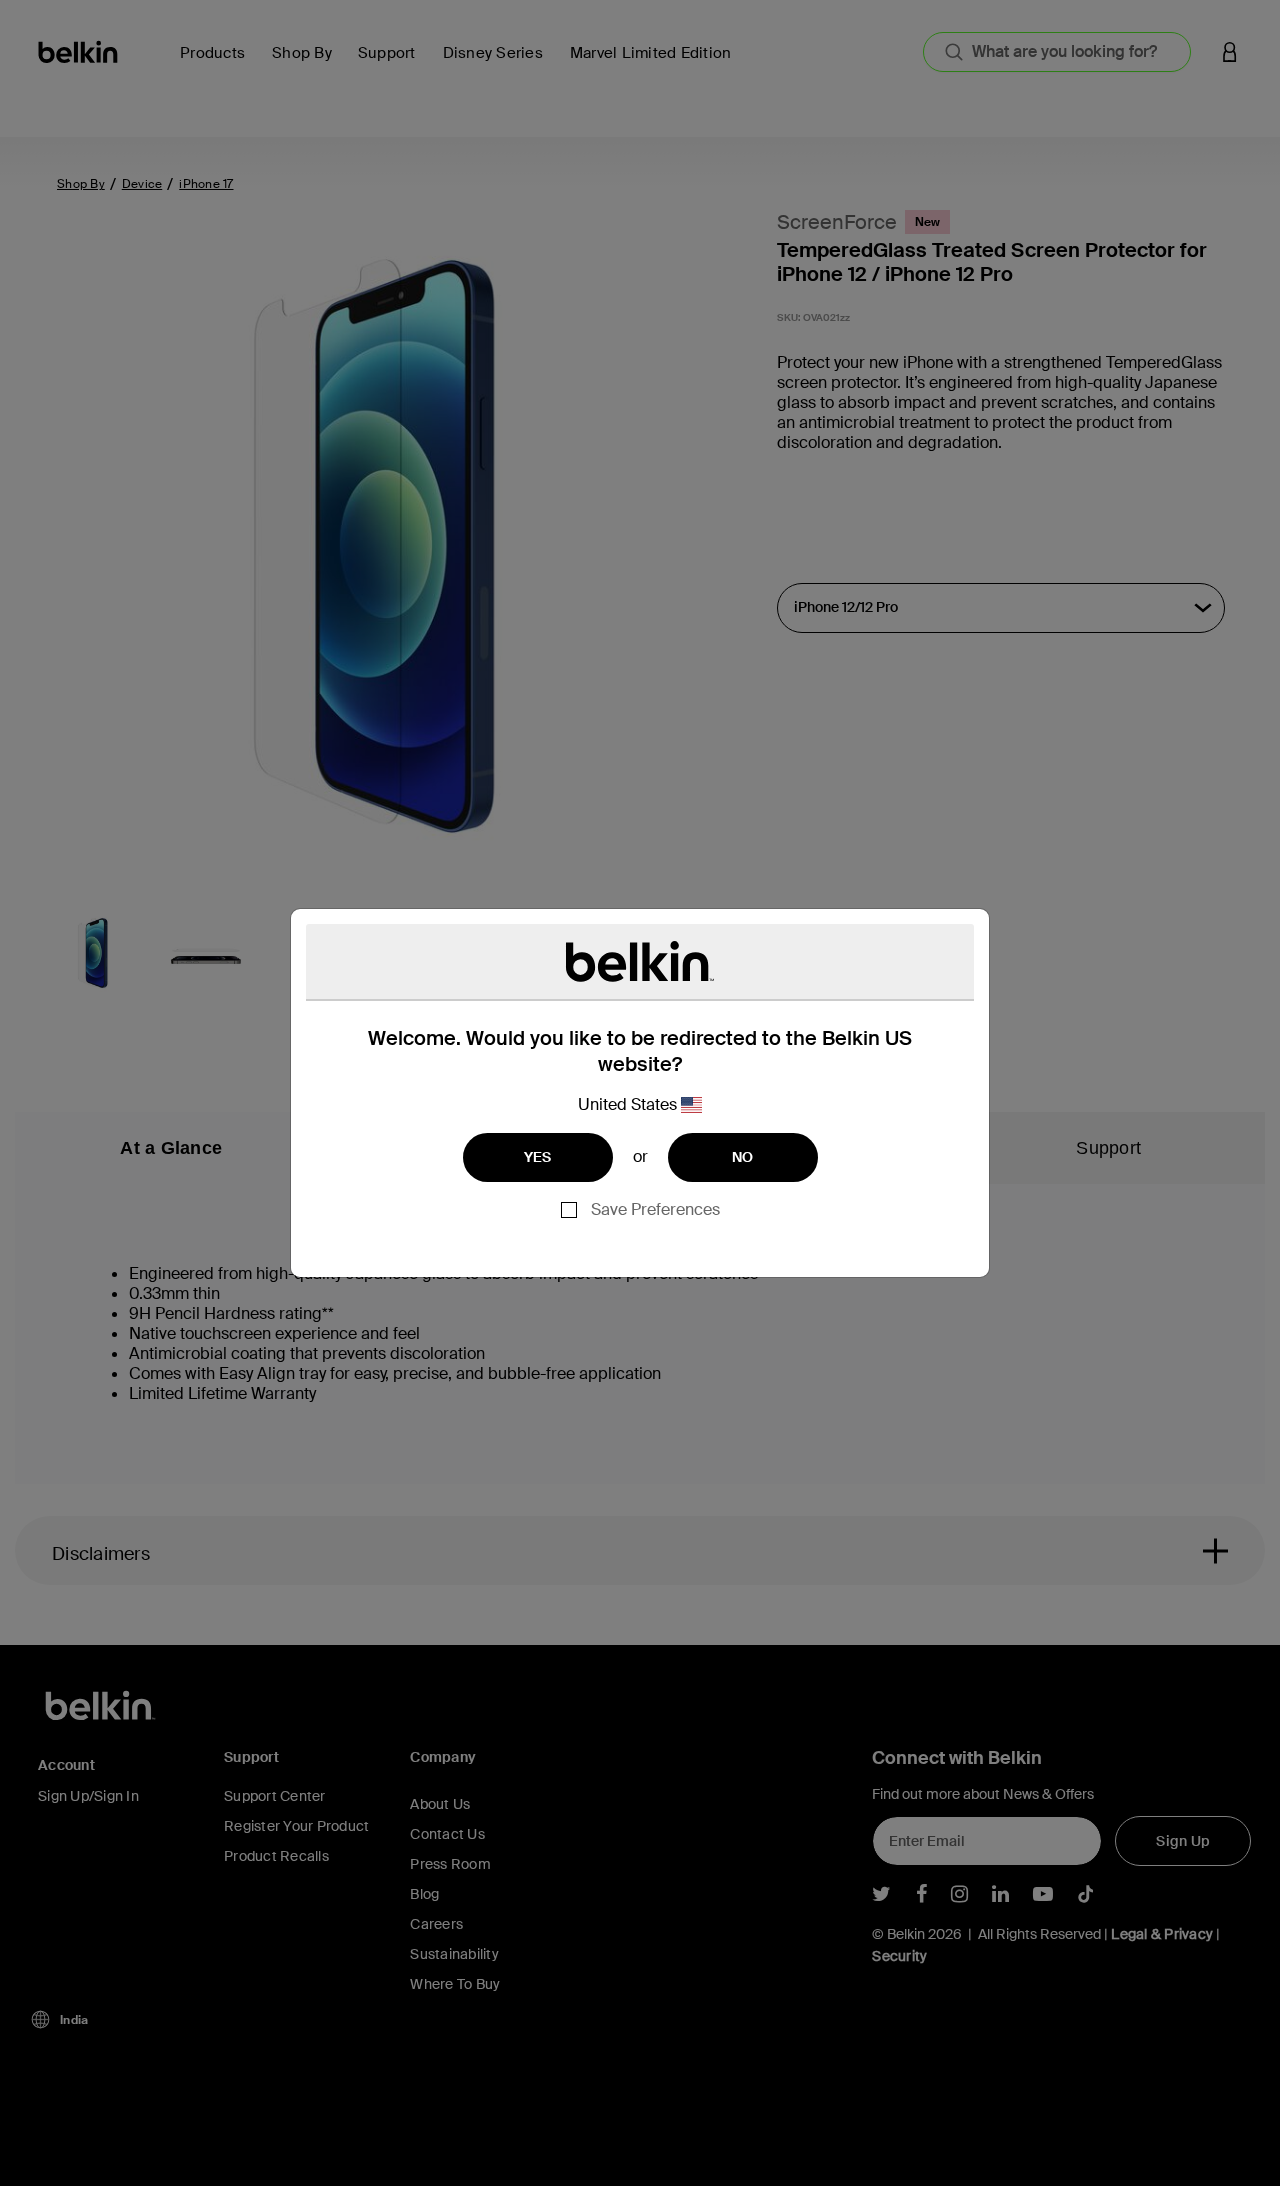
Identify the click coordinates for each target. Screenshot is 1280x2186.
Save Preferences (655, 1209)
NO (743, 1157)
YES (538, 1157)
